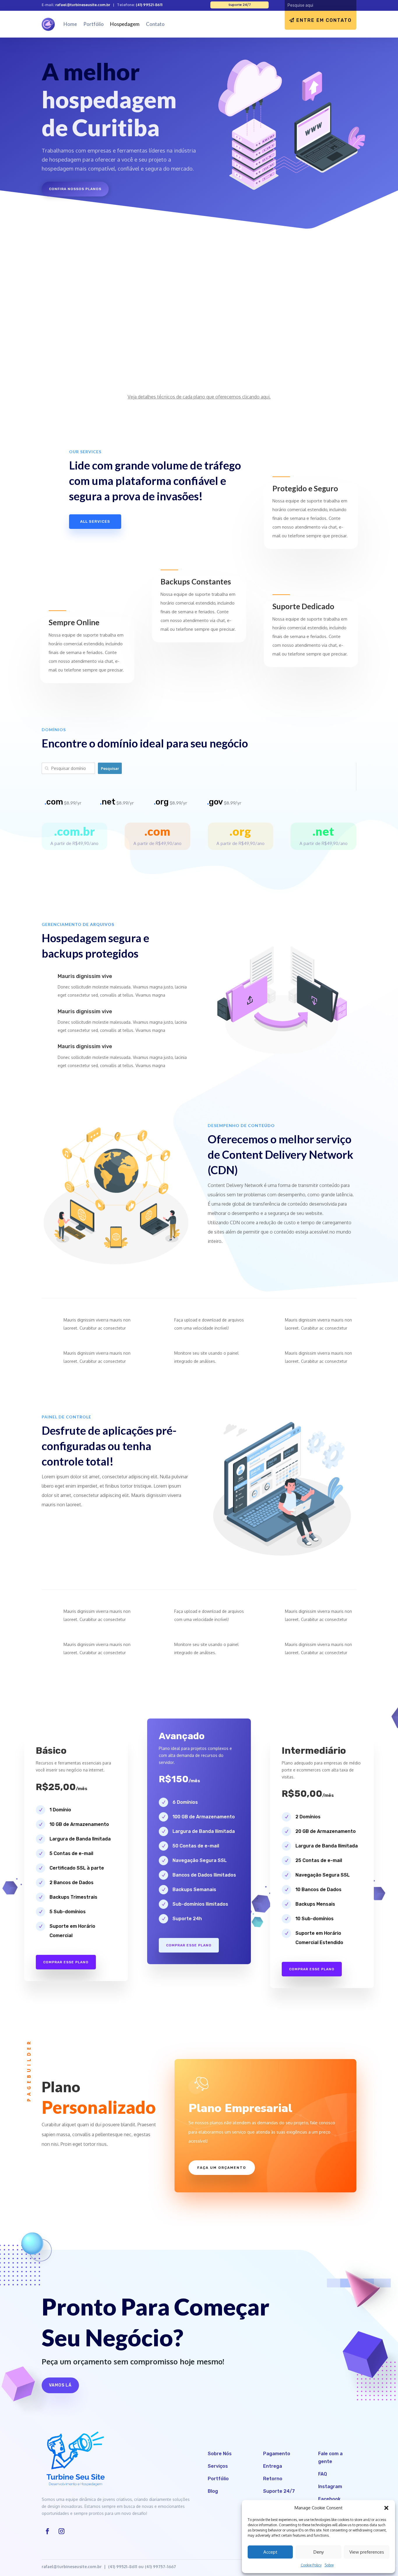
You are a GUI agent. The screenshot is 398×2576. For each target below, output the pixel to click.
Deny (319, 2552)
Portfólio (94, 24)
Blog (213, 2491)
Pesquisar (110, 768)
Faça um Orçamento (222, 2168)
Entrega (273, 2466)
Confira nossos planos (75, 189)
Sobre (329, 2565)
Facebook (329, 2499)
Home (70, 24)
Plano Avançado (292, 290)
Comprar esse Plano (189, 1945)
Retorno (273, 2479)
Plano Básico (67, 302)
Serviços (218, 2466)
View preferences (367, 2552)
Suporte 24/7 (279, 2491)
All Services (95, 521)
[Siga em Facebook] (47, 2531)
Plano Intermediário (187, 296)
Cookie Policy (311, 2565)
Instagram (330, 2486)
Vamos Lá (60, 2385)
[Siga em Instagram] (61, 2531)
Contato (155, 24)
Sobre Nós (220, 2454)
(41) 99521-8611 (149, 5)
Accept (270, 2552)
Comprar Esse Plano (312, 1969)
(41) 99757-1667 (160, 2567)
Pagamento (277, 2454)
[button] (386, 2508)
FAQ (323, 2474)
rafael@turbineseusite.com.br (83, 5)
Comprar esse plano (66, 1962)
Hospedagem (125, 24)
